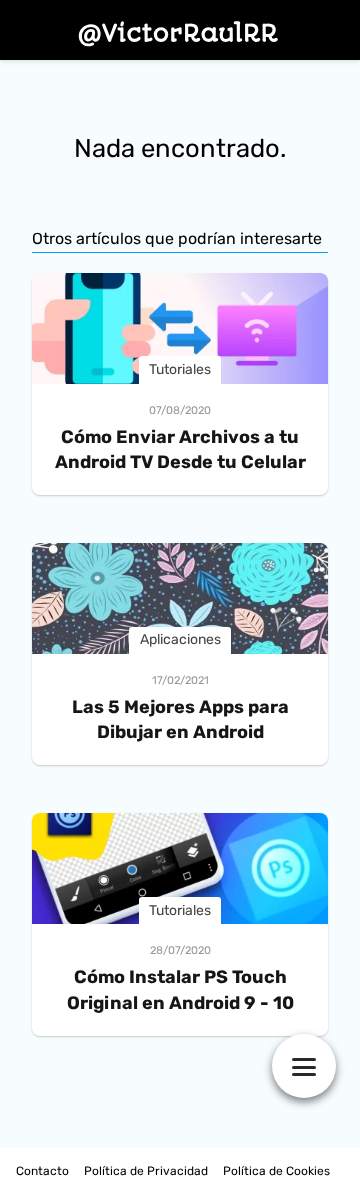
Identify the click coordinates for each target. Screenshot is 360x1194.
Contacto (42, 1171)
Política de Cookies (276, 1171)
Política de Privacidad (146, 1171)
